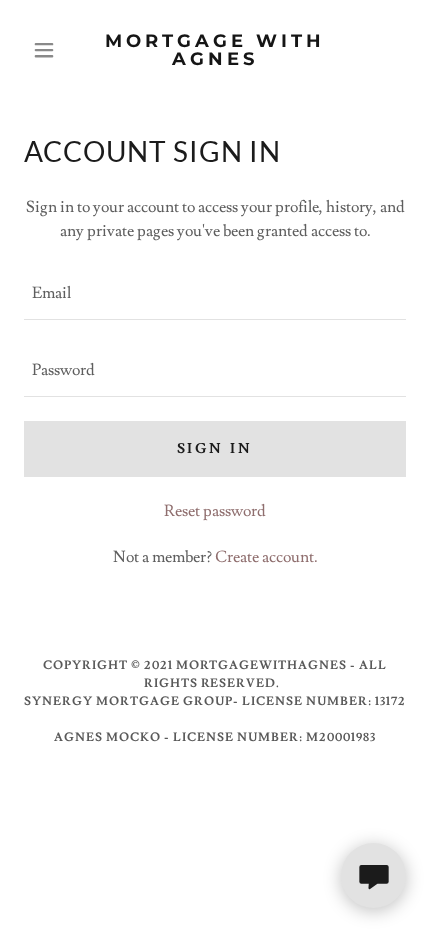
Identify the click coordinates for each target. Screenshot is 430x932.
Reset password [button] (215, 511)
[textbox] (215, 293)
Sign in (215, 449)
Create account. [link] (266, 557)
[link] (214, 50)
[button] (52, 50)
